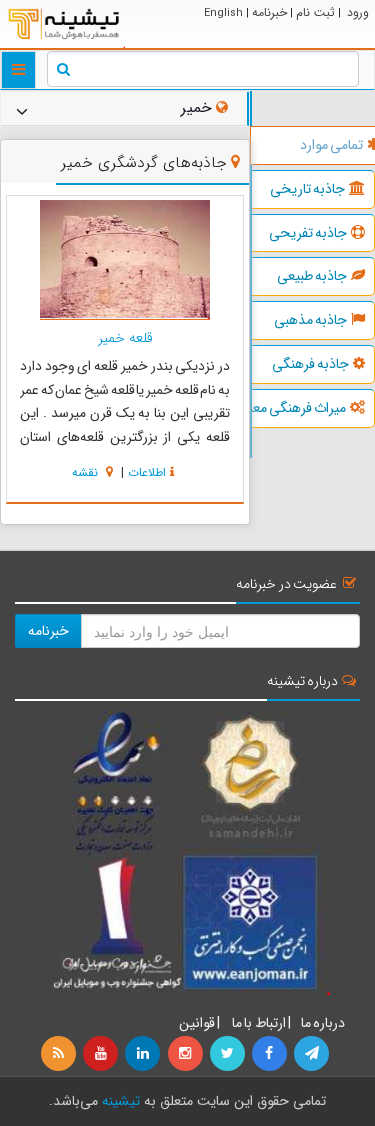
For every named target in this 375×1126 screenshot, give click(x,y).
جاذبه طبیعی (312, 276)
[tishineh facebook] (271, 1054)
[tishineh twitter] (229, 1054)
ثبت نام (315, 12)
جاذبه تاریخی (307, 189)
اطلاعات (147, 472)
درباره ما (323, 1023)
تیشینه (121, 1101)
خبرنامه (269, 12)
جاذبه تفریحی (308, 233)
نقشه (87, 472)
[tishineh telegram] (313, 1054)
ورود (358, 12)
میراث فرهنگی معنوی (299, 408)
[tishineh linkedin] (144, 1054)
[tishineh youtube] (102, 1054)
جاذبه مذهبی (310, 320)
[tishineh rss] (61, 1054)
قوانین (197, 1023)
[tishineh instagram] (186, 1054)
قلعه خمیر (125, 338)
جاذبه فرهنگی (310, 364)
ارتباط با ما (258, 1023)
